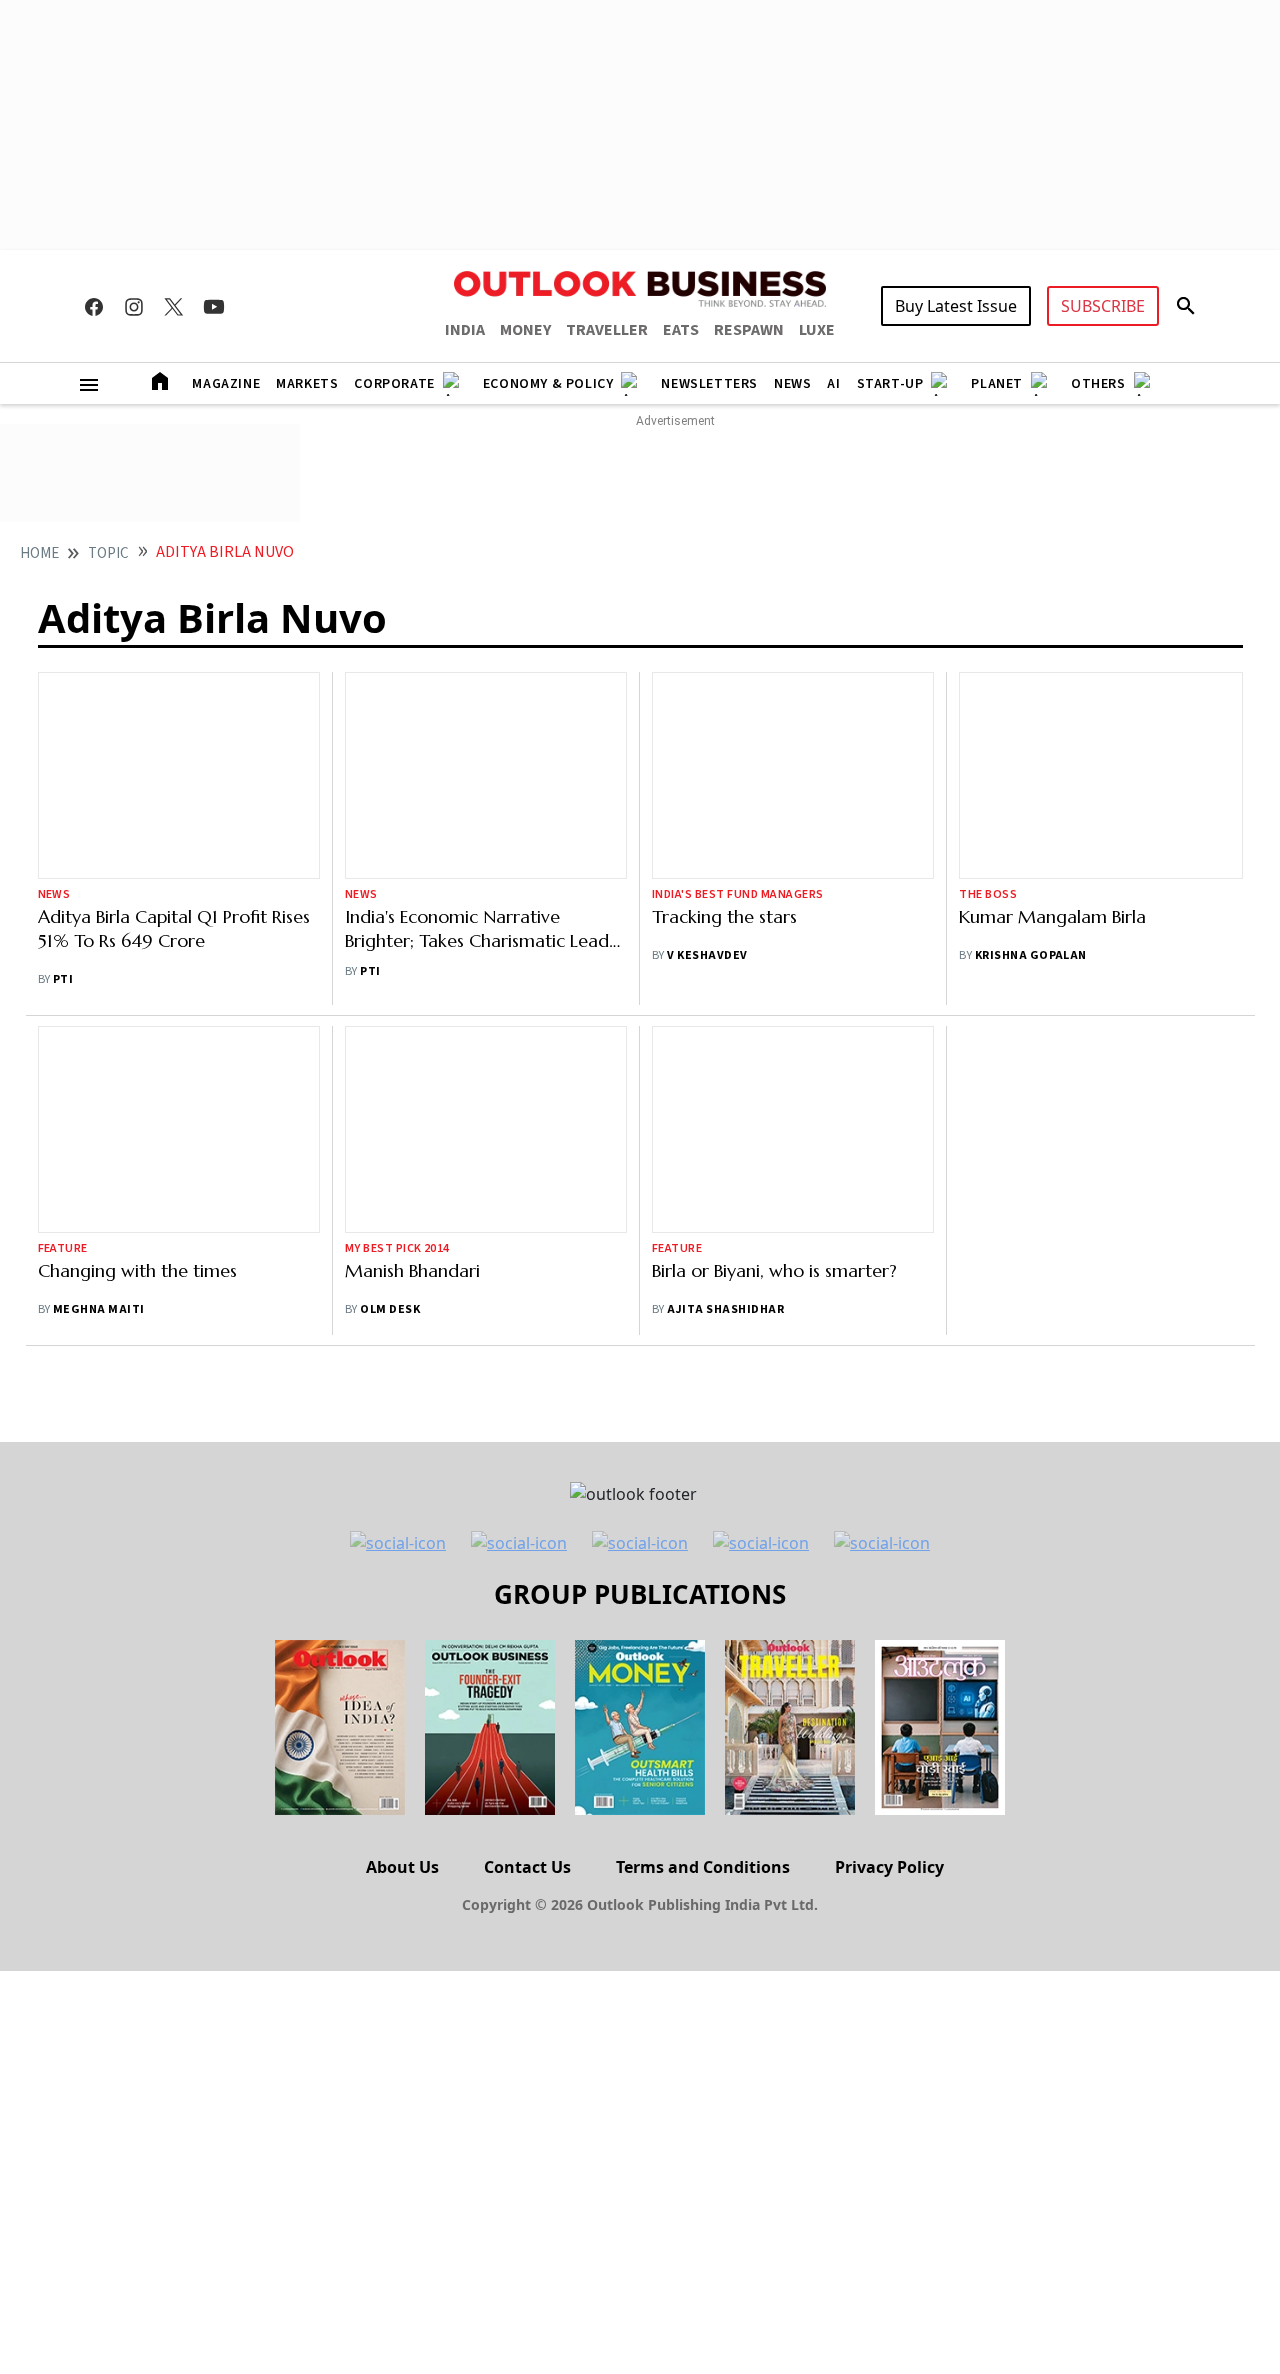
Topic (108, 553)
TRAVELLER (607, 330)
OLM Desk (390, 1309)
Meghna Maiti (99, 1309)
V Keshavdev (707, 955)
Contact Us (527, 1867)
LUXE (817, 330)
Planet (997, 384)
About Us (402, 1867)
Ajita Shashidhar (725, 1152)
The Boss (988, 894)
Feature (63, 1248)
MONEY (525, 330)
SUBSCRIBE (1103, 306)
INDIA (465, 330)
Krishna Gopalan (1031, 955)
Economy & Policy (548, 384)
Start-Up (890, 384)
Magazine (226, 384)
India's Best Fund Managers (737, 894)
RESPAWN (749, 330)
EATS (681, 330)
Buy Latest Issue (956, 306)
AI (833, 384)
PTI (63, 979)
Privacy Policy (889, 1867)
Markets (307, 384)
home (39, 553)
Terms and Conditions (703, 1867)
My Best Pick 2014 (397, 1248)
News (792, 384)
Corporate (394, 384)
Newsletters (709, 384)
